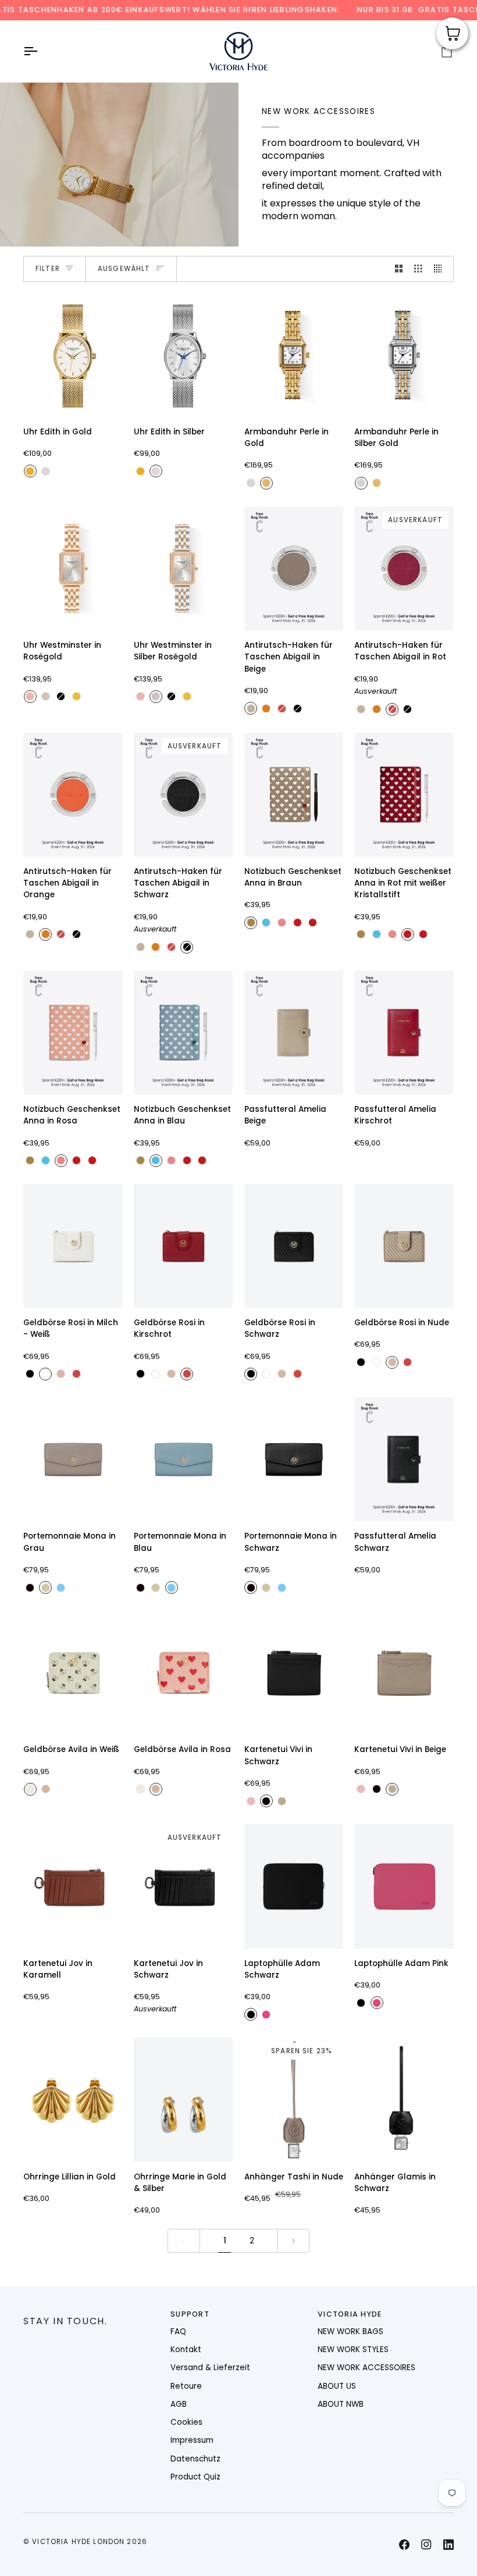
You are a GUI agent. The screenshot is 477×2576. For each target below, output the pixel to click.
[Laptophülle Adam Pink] (404, 1886)
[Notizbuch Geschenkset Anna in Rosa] (73, 1032)
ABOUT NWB (341, 2404)
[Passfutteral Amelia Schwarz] (404, 1459)
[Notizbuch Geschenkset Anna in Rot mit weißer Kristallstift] (404, 795)
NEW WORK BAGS (350, 2331)
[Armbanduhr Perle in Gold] (294, 355)
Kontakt (186, 2350)
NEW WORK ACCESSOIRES (366, 2368)
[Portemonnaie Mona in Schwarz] (294, 1459)
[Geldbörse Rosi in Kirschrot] (184, 1246)
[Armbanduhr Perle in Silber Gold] (404, 355)
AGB (179, 2404)
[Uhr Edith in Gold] (73, 355)
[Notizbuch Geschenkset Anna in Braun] (294, 795)
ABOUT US (337, 2386)
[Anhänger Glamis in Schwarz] (404, 2099)
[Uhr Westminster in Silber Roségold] (184, 568)
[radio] (30, 471)
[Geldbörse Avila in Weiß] (73, 1673)
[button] (91, 2312)
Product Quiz (195, 2477)
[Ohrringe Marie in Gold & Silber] (184, 2099)
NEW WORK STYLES (353, 2350)
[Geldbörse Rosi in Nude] (404, 1246)
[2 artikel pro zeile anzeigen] (399, 269)
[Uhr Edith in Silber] (184, 355)
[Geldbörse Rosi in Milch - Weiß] (73, 1246)
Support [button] (190, 2314)
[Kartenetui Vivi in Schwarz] (294, 1673)
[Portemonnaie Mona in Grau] (73, 1459)
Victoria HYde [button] (350, 2314)
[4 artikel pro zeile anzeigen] (441, 269)
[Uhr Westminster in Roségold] (73, 568)
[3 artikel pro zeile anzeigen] (418, 269)
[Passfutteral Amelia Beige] (294, 1032)
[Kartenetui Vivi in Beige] (404, 1673)
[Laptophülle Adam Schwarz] (294, 1886)
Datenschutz (195, 2459)
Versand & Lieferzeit (210, 2368)
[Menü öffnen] (41, 51)
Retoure (186, 2386)
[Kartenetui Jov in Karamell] (73, 1886)
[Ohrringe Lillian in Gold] (73, 2099)
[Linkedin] (448, 2545)
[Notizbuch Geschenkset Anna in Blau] (184, 1032)
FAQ (178, 2331)
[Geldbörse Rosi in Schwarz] (294, 1246)
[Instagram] (426, 2545)
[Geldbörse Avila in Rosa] (184, 1673)
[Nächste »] (294, 2241)
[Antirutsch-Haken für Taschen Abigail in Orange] (73, 795)
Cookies (186, 2422)
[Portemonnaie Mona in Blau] (184, 1459)
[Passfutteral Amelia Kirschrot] (404, 1032)
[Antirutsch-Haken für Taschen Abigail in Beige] (294, 568)
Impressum (192, 2440)
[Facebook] (404, 2545)
